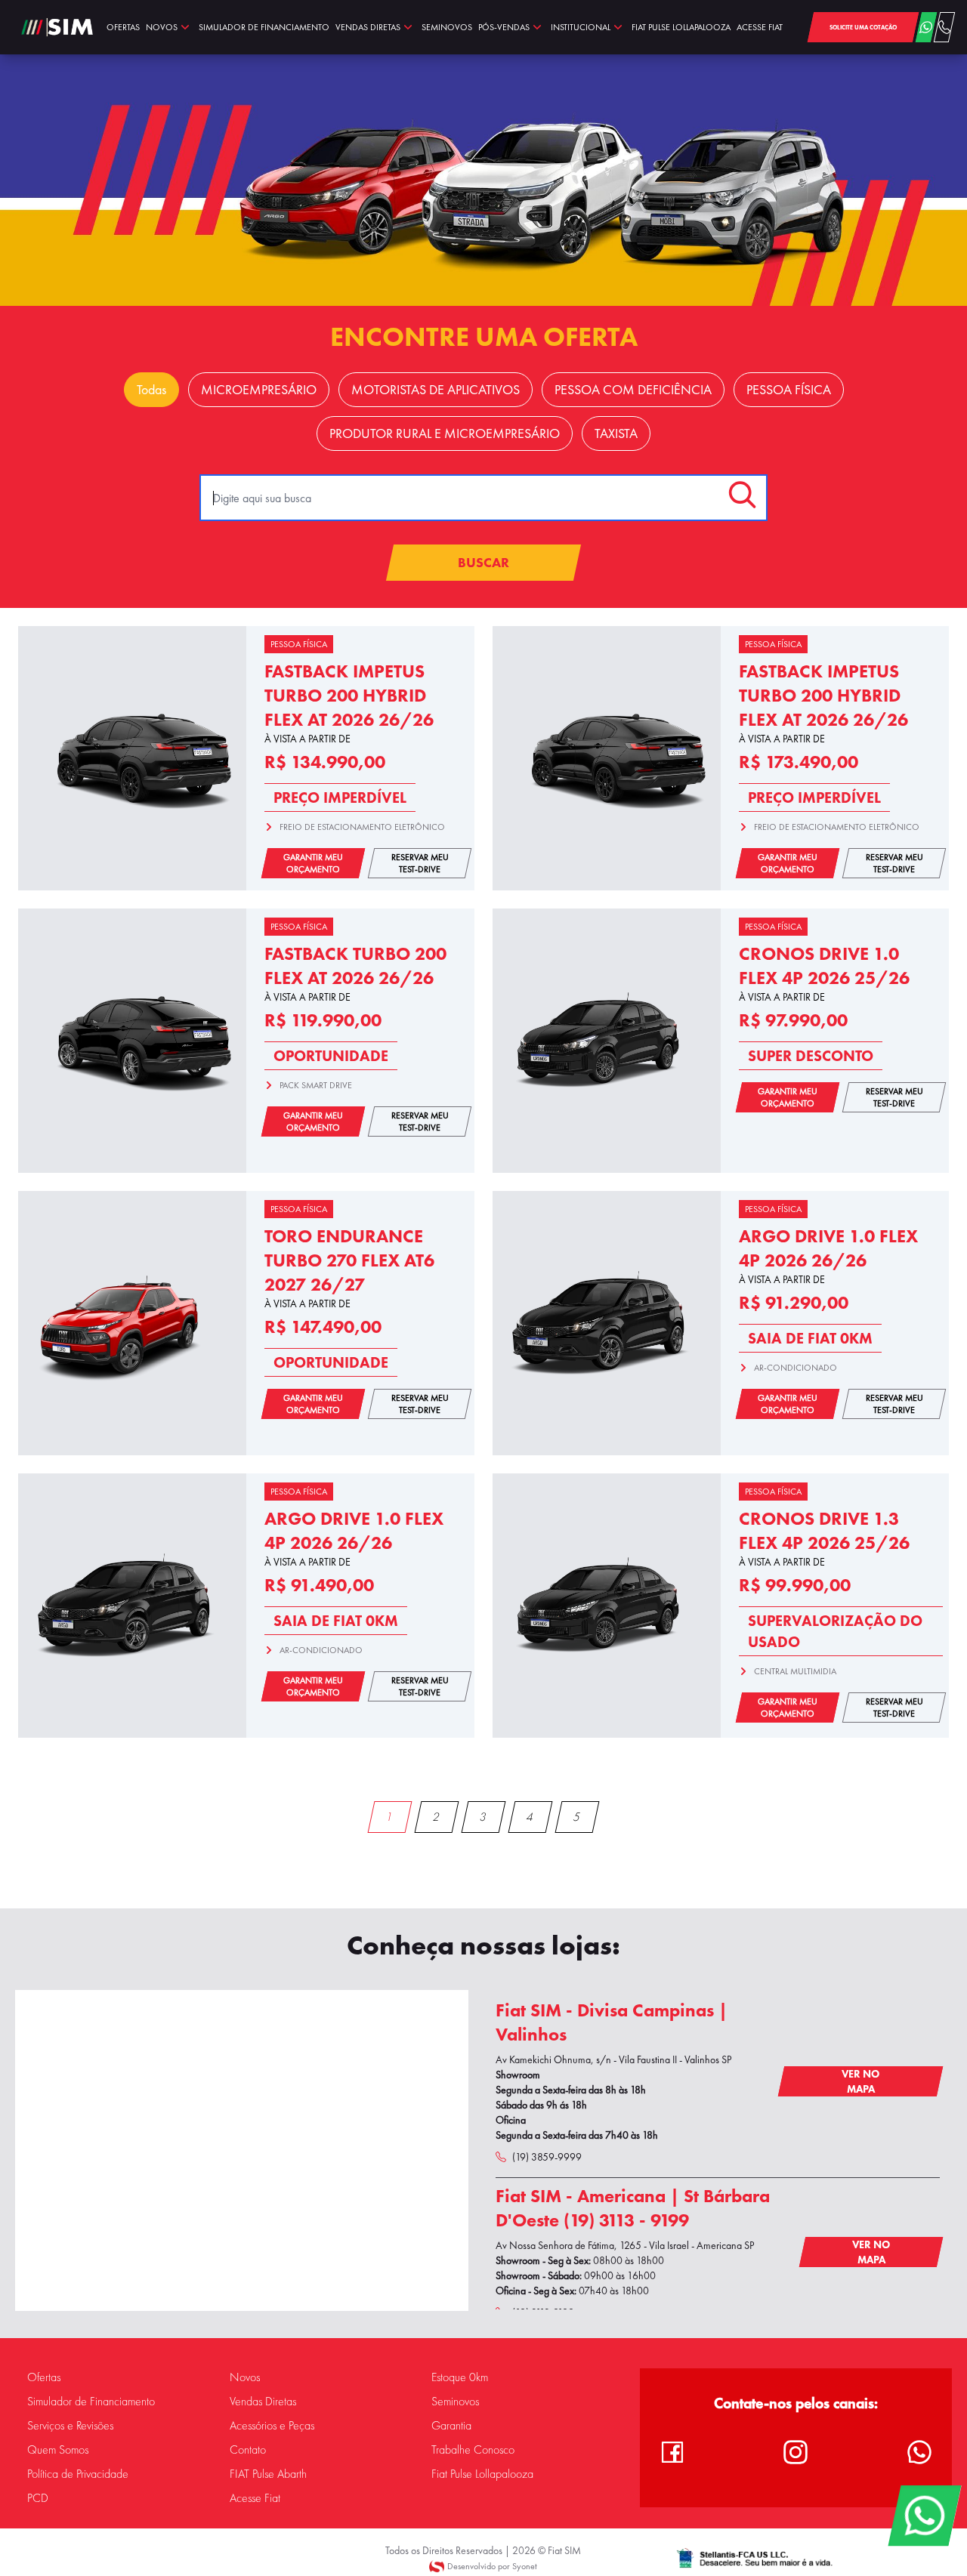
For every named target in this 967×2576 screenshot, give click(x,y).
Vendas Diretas (263, 2402)
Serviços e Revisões (70, 2426)
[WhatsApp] (924, 2516)
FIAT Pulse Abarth (268, 2474)
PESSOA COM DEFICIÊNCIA (633, 390)
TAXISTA (616, 433)
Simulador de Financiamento (91, 2402)
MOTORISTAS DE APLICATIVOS (436, 390)
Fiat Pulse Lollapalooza (482, 2474)
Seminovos (455, 2402)
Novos (245, 2377)
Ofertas (44, 2377)
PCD (38, 2498)
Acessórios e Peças (272, 2426)
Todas (151, 390)
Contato (248, 2450)
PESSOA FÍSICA (789, 390)
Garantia (451, 2426)
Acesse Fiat (255, 2498)
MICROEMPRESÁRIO (259, 390)
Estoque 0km (460, 2377)
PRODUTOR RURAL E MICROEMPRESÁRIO (445, 433)
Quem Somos (58, 2450)
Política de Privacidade (78, 2474)
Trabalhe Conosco (473, 2450)
